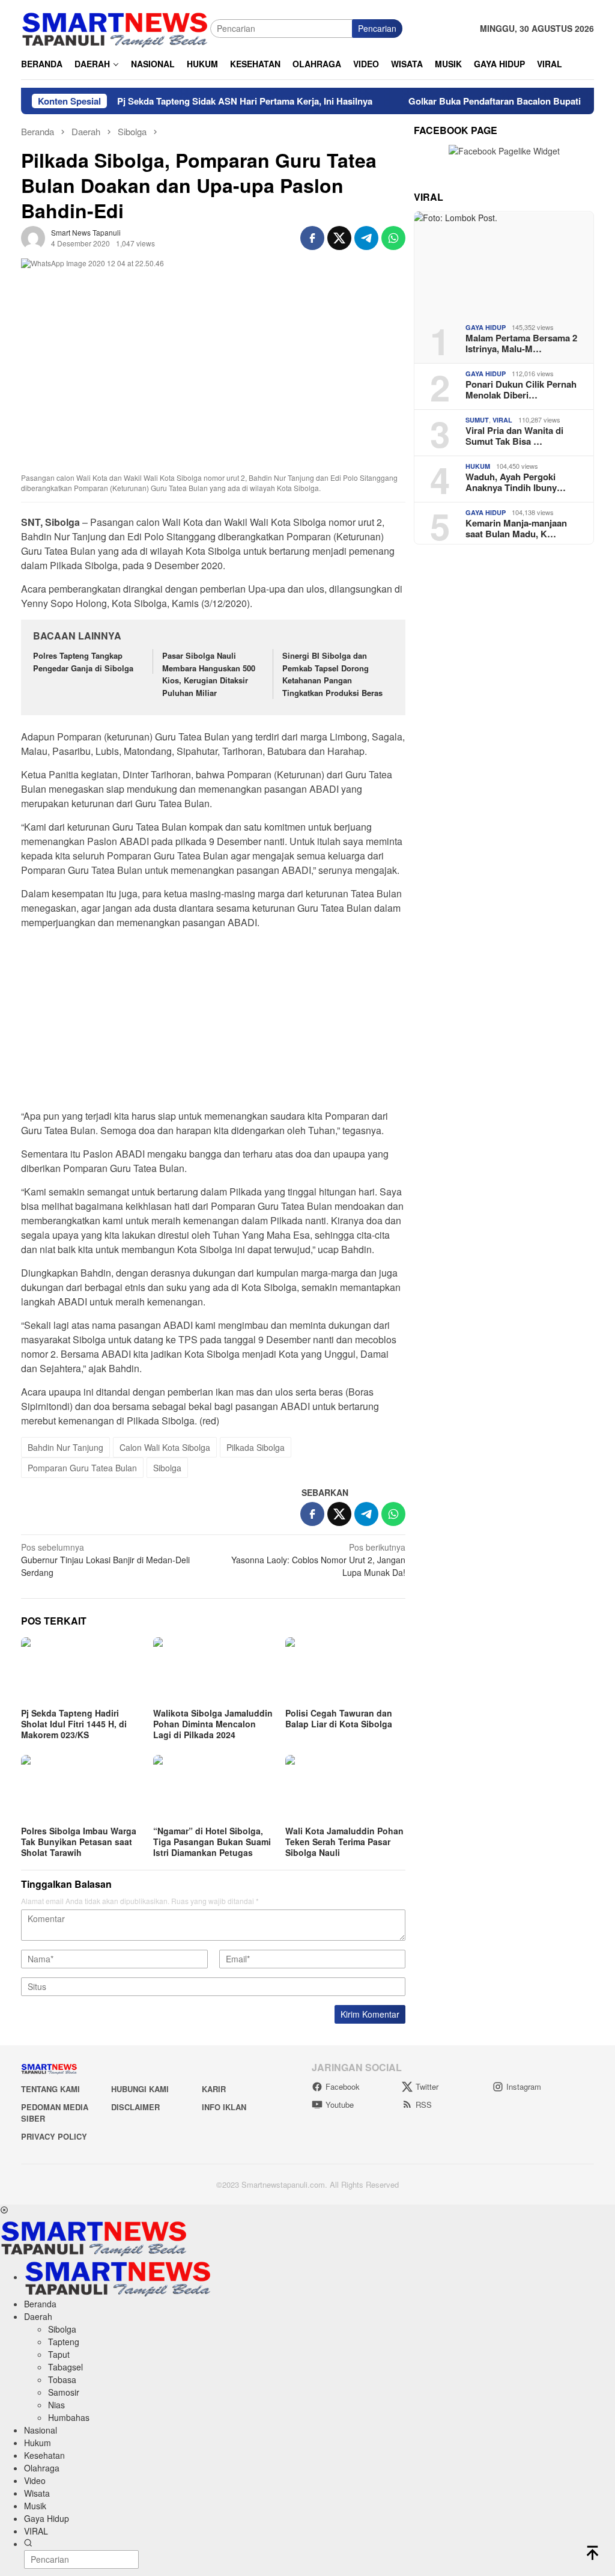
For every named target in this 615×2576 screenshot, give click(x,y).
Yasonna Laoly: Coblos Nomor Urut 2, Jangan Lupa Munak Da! (318, 1560)
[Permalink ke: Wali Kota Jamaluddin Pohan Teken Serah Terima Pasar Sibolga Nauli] (345, 1789)
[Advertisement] (213, 1023)
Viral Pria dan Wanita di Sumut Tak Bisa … (514, 436)
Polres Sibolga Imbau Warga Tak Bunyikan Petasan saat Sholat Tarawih (79, 1842)
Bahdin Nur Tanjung (65, 1447)
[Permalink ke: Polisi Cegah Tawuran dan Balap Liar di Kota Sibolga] (345, 1671)
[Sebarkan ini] (312, 238)
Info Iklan (224, 2107)
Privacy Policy (54, 2136)
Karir (214, 2089)
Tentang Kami (50, 2089)
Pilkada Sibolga (256, 1447)
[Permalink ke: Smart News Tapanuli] (33, 237)
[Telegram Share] (366, 238)
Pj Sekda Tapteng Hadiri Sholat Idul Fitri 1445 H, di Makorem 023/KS (74, 1724)
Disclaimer (135, 2107)
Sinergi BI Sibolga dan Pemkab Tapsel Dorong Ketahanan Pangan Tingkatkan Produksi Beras (334, 674)
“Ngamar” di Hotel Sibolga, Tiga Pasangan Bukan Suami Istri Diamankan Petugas (212, 1842)
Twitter (427, 2086)
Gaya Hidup (486, 327)
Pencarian (377, 28)
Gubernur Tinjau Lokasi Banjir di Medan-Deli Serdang (105, 1560)
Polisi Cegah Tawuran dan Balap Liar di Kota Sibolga (339, 1718)
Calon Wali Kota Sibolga (165, 1447)
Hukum (478, 466)
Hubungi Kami (140, 2089)
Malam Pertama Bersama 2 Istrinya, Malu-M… (521, 343)
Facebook (343, 2086)
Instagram (524, 2086)
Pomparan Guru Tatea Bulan (82, 1468)
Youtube (340, 2104)
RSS (424, 2104)
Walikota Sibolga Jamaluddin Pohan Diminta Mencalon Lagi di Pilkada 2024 (213, 1724)
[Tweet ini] (339, 238)
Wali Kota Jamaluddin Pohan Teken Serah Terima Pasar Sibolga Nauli (344, 1842)
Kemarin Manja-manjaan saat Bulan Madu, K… (516, 528)
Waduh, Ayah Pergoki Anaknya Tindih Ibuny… (516, 482)
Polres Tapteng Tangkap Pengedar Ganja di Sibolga (83, 662)
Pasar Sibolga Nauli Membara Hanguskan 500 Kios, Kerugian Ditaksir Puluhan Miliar (209, 674)
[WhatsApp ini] (393, 238)
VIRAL (502, 420)
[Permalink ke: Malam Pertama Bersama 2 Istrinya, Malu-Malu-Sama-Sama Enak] (504, 263)
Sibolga (167, 1468)
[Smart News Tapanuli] (115, 27)
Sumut (477, 420)
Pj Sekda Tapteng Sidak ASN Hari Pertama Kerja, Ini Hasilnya (208, 101)
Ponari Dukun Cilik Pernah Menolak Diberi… (521, 389)
